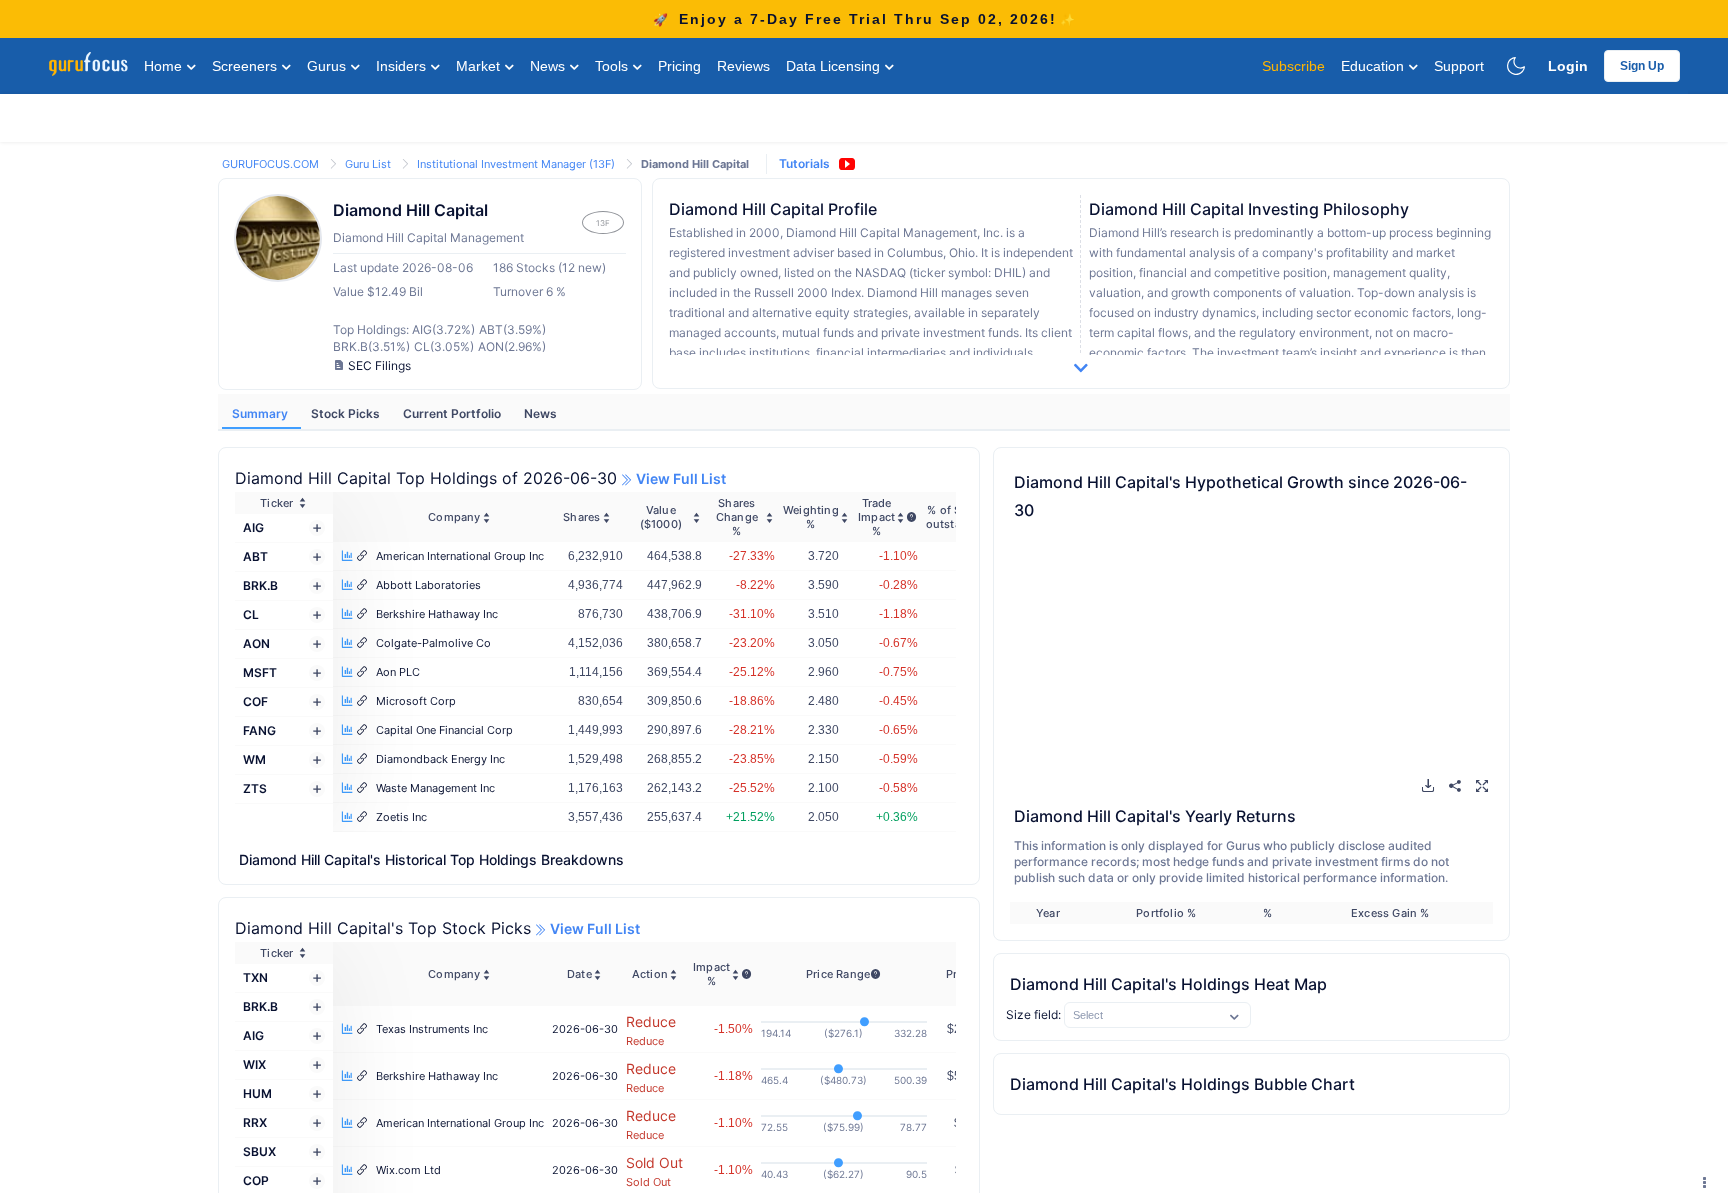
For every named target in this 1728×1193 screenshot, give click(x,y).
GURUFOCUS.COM (272, 164)
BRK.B (260, 585)
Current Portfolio (453, 413)
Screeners (246, 66)
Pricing (679, 66)
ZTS (255, 788)
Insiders (403, 66)
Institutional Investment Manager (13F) (517, 164)
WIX (254, 1064)
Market (480, 66)
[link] (272, 162)
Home (165, 66)
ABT (255, 556)
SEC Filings (379, 365)
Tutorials (804, 163)
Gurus (328, 66)
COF (255, 701)
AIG (253, 527)
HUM (257, 1093)
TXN (255, 977)
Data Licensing (835, 66)
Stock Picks (347, 413)
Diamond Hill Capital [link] (695, 164)
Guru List (369, 164)
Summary (261, 413)
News (549, 66)
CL (251, 614)
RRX (255, 1122)
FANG (259, 730)
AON (256, 643)
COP (256, 1180)
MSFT (260, 672)
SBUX (259, 1151)
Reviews (743, 66)
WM (254, 759)
